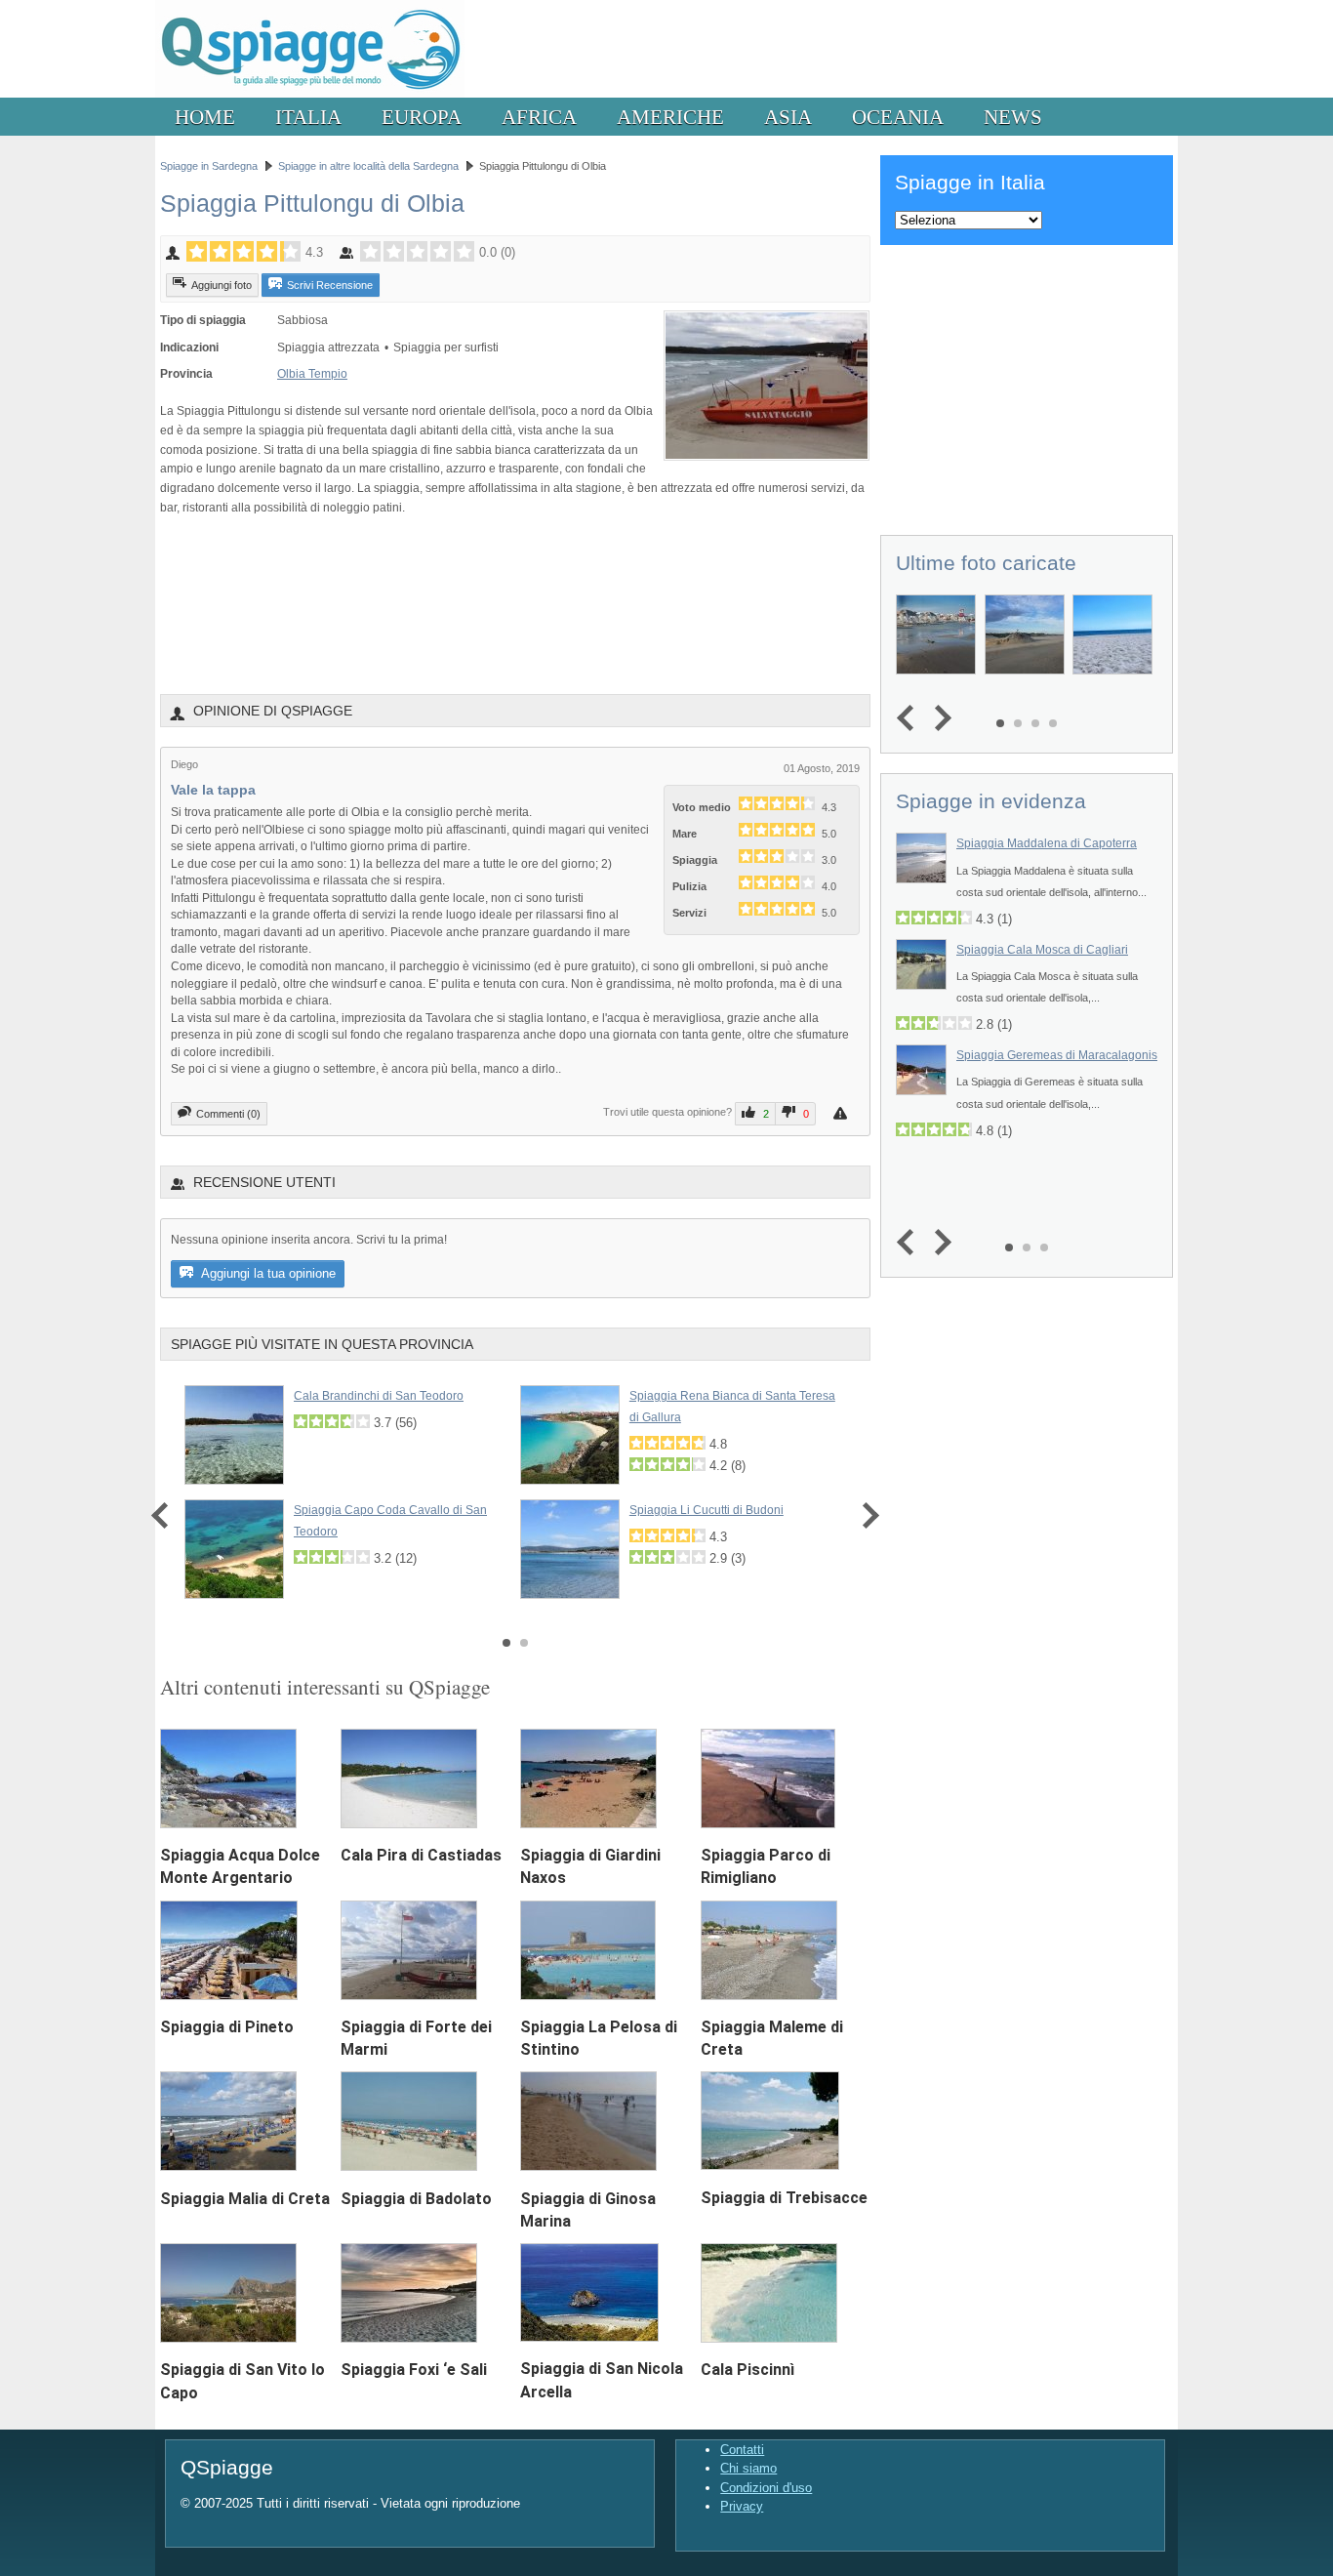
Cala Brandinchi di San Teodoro (379, 1396)
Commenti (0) (228, 1114)
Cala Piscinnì (747, 2370)
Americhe (670, 117)
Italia (308, 117)
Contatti (742, 2450)
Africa (539, 117)
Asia (788, 117)
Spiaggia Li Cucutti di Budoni (707, 1510)
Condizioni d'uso (766, 2488)
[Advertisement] (515, 604)
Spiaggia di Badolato (416, 2199)
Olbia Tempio (312, 373)
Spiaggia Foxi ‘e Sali (414, 2370)
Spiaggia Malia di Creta (245, 2199)
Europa (422, 117)
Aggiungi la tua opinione (267, 1273)
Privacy (742, 2506)
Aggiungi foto (222, 285)
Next (866, 1516)
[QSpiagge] (310, 93)
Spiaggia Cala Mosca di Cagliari (1042, 950)
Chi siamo (748, 2468)
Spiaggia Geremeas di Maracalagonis (1057, 1055)
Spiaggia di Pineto (227, 2027)
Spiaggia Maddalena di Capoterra (1047, 843)
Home (205, 117)
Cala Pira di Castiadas (421, 1855)
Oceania (898, 117)
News (1013, 117)
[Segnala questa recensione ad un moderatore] (843, 1113)
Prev (164, 1516)
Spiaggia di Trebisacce (784, 2198)
